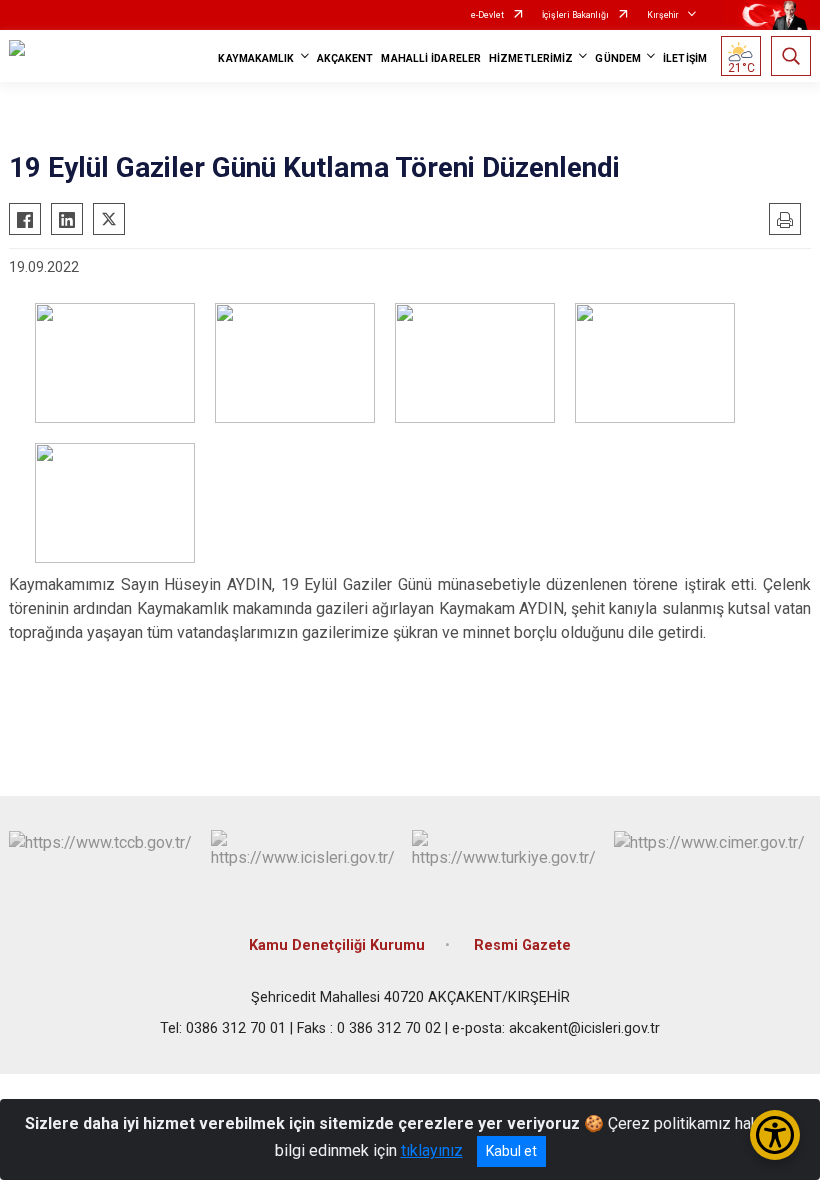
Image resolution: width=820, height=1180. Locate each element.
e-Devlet (487, 15)
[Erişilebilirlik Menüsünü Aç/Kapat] (775, 1135)
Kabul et (511, 1151)
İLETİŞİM (685, 58)
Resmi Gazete (522, 945)
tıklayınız (432, 1150)
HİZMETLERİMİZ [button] (531, 58)
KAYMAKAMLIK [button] (256, 58)
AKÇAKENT (345, 58)
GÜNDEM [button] (618, 58)
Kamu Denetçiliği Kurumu (337, 945)
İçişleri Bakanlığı (575, 15)
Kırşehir (663, 15)
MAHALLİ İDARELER (431, 58)
